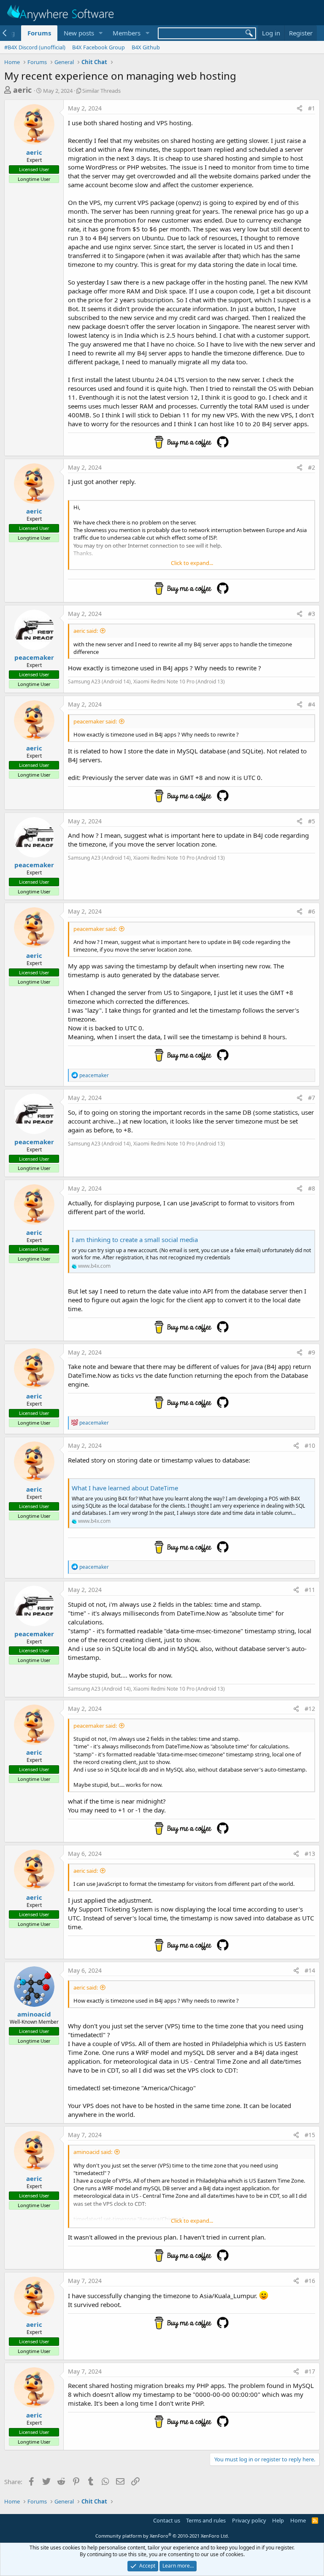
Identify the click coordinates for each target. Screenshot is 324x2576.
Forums (39, 33)
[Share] (300, 108)
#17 (310, 2371)
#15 (310, 2135)
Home (298, 2520)
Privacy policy (249, 2520)
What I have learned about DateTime (125, 1488)
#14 (310, 1970)
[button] (100, 33)
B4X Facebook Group (99, 47)
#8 (312, 1188)
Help (278, 2520)
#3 (312, 614)
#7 (312, 1098)
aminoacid (34, 2014)
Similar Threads (101, 91)
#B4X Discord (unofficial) (35, 47)
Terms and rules (206, 2520)
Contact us (167, 2520)
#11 (310, 1590)
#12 (310, 1709)
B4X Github (146, 47)
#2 (312, 467)
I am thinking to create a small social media (135, 1240)
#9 (312, 1352)
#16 (310, 2281)
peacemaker (34, 657)
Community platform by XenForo (162, 2536)
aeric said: (86, 631)
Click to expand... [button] (192, 563)
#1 (312, 108)
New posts (79, 33)
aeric (22, 90)
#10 (310, 1445)
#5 (312, 821)
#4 (312, 704)
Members (127, 33)
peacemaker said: (95, 721)
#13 (310, 1854)
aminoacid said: (93, 2152)
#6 (312, 911)
